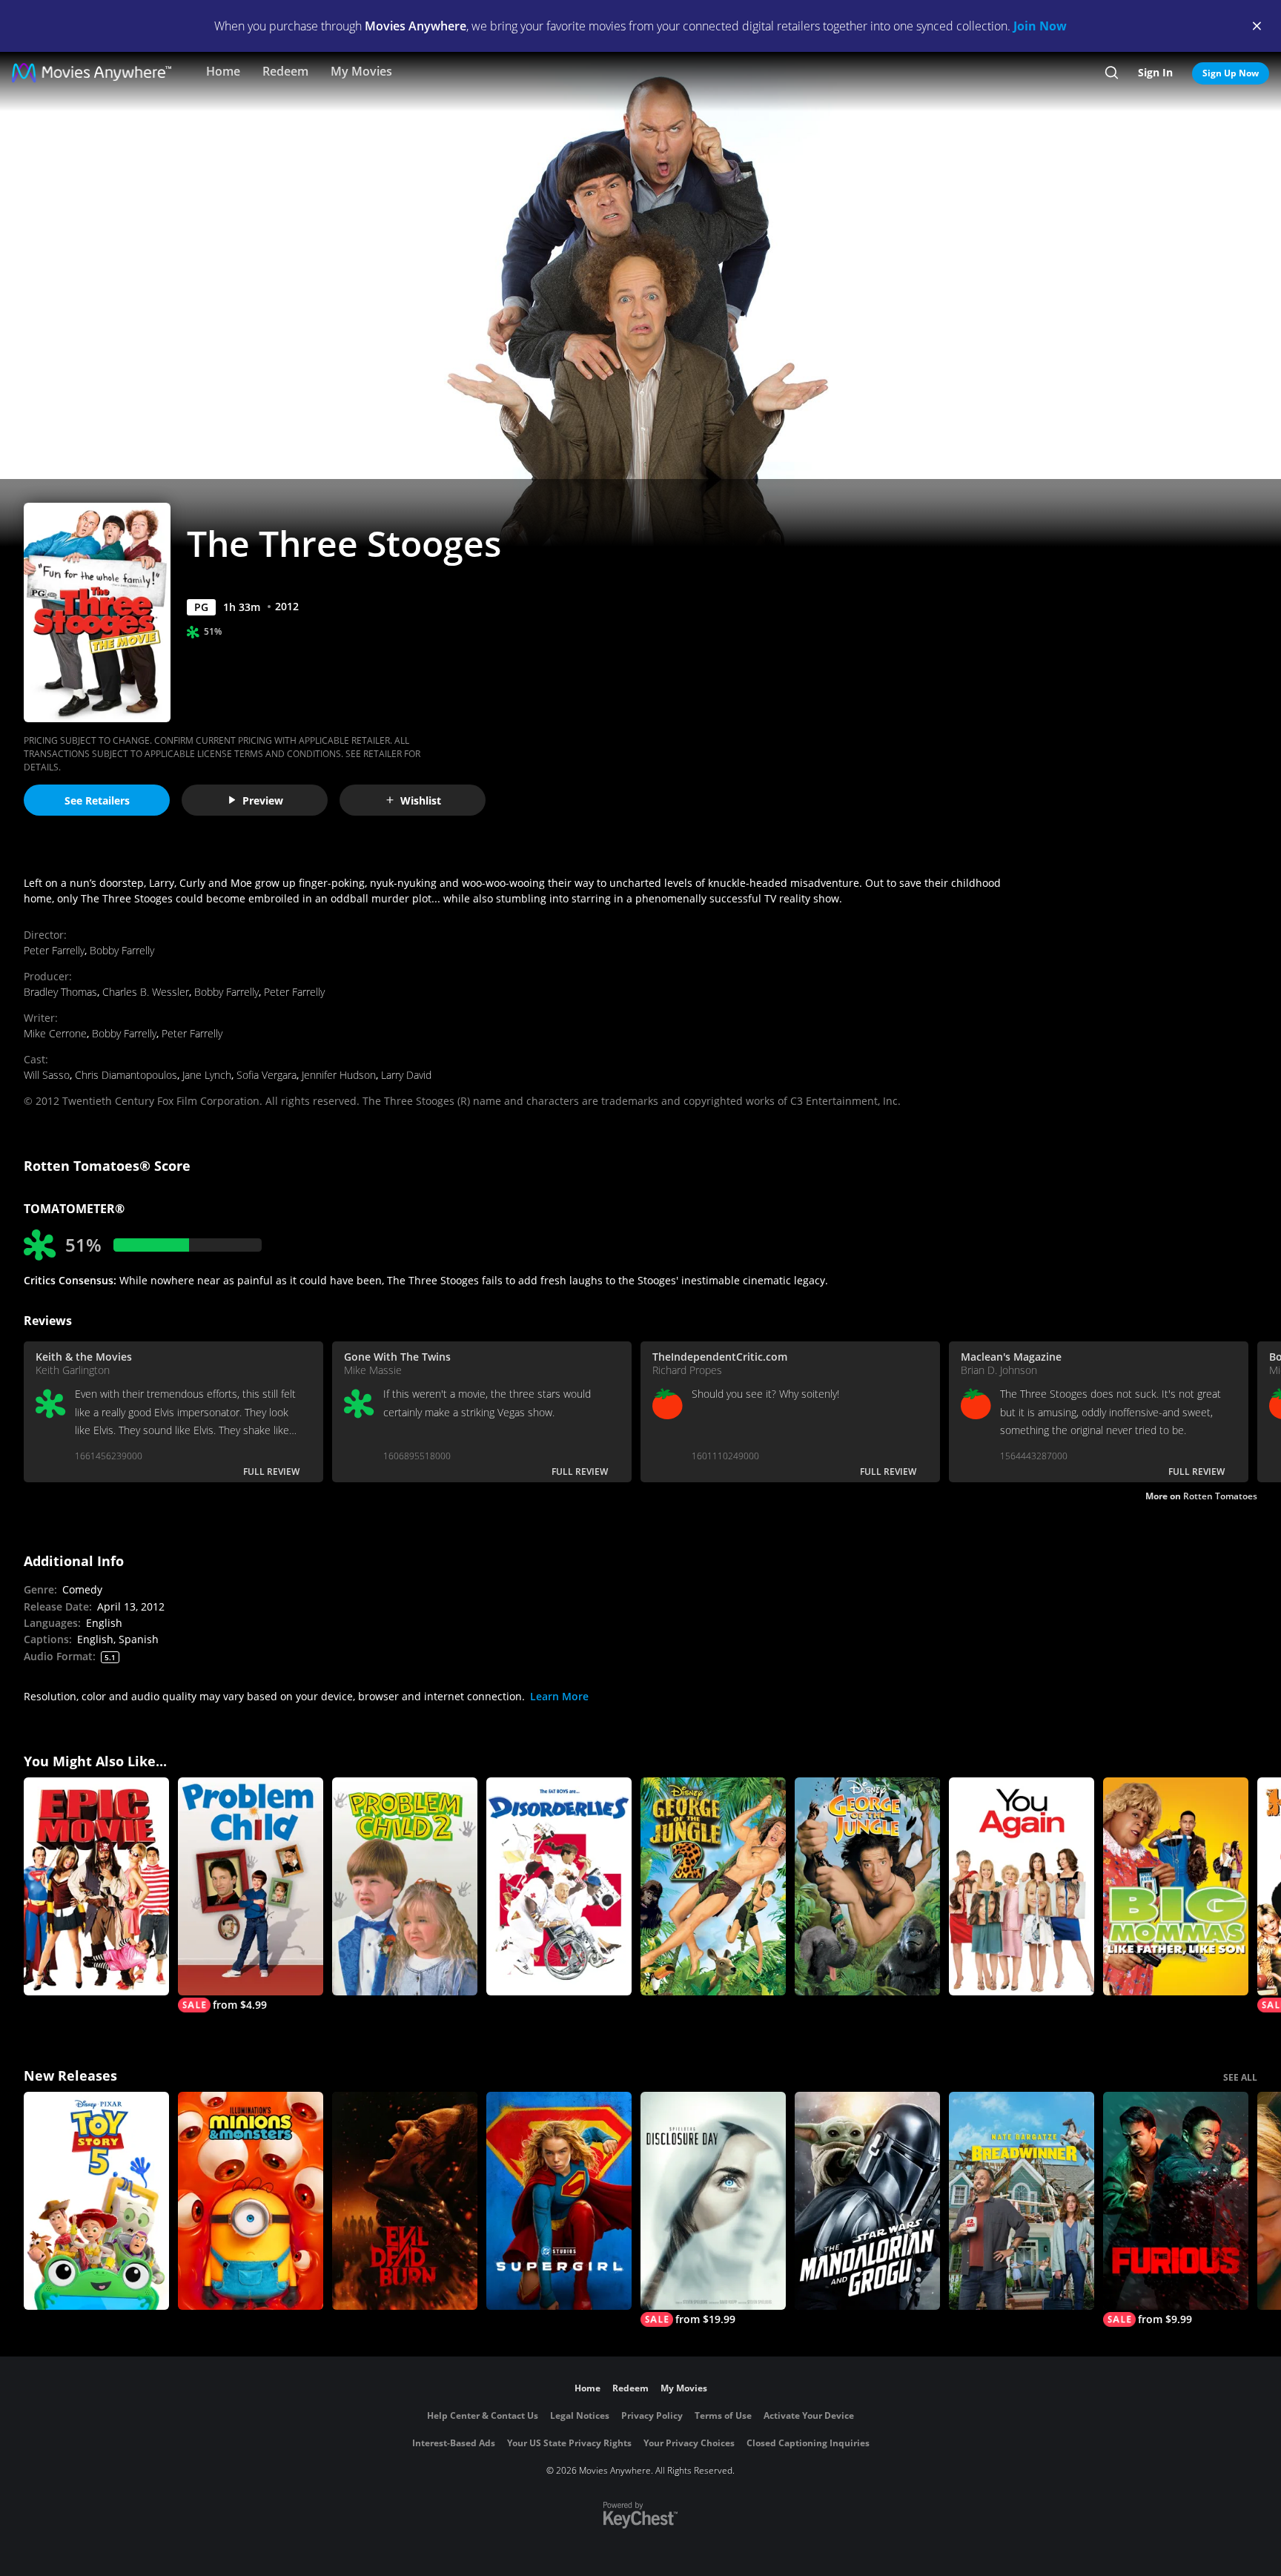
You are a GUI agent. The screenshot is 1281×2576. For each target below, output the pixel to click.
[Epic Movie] (96, 1886)
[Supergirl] (559, 2201)
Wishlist (421, 800)
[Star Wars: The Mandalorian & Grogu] (867, 2201)
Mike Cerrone (55, 1033)
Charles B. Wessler (146, 992)
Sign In (1155, 72)
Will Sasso (47, 1075)
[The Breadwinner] (1022, 2201)
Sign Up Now (1231, 73)
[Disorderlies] (559, 1886)
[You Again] (1022, 1886)
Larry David (406, 1075)
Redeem (285, 71)
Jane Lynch (207, 1075)
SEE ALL (1240, 2077)
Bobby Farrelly (122, 950)
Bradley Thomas (60, 992)
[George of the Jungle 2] (713, 1886)
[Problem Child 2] (405, 1886)
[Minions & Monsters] (251, 2201)
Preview (263, 800)
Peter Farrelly (54, 950)
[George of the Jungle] (867, 1886)
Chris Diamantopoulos (126, 1075)
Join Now (1040, 26)
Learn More (559, 1696)
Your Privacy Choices (689, 2443)
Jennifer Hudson (339, 1075)
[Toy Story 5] (96, 2201)
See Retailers (97, 800)
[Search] (1112, 73)
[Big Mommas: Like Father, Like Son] (1176, 1886)
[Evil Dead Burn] (405, 2201)
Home (223, 71)
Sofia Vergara (267, 1075)
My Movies (361, 71)
